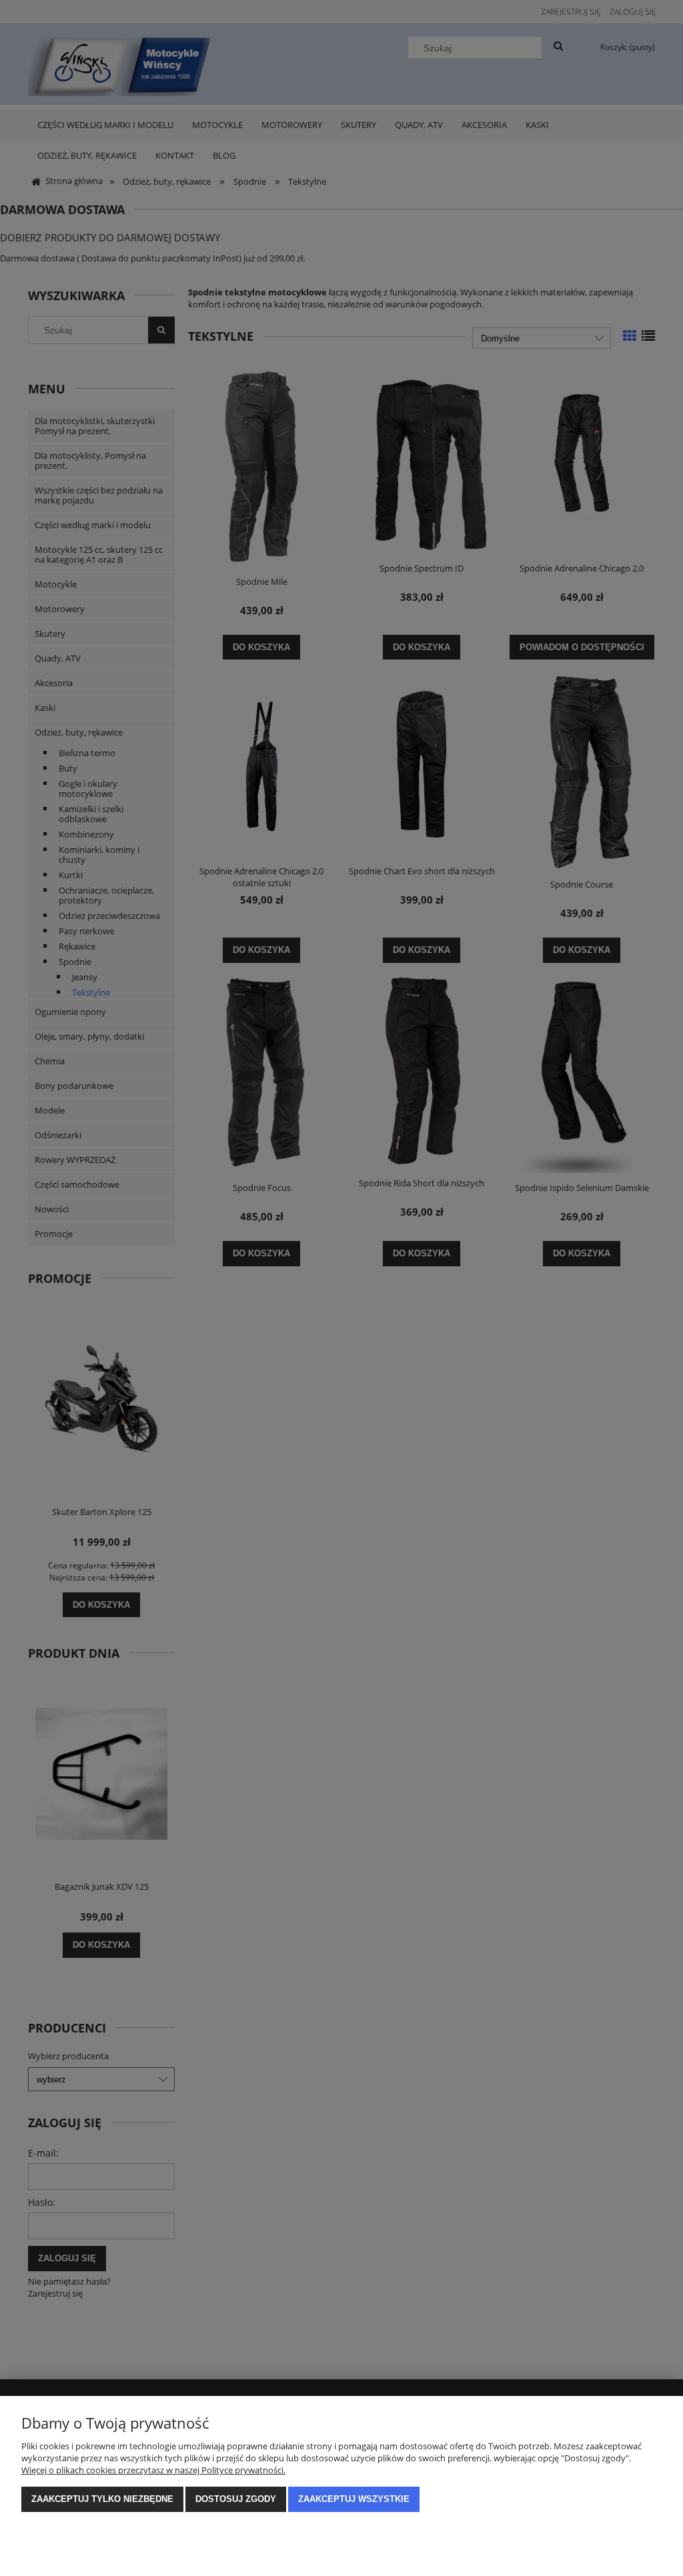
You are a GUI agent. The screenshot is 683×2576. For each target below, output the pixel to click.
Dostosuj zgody (236, 2499)
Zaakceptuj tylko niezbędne (102, 2499)
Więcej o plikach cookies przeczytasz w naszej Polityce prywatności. (153, 2470)
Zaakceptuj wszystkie (354, 2499)
